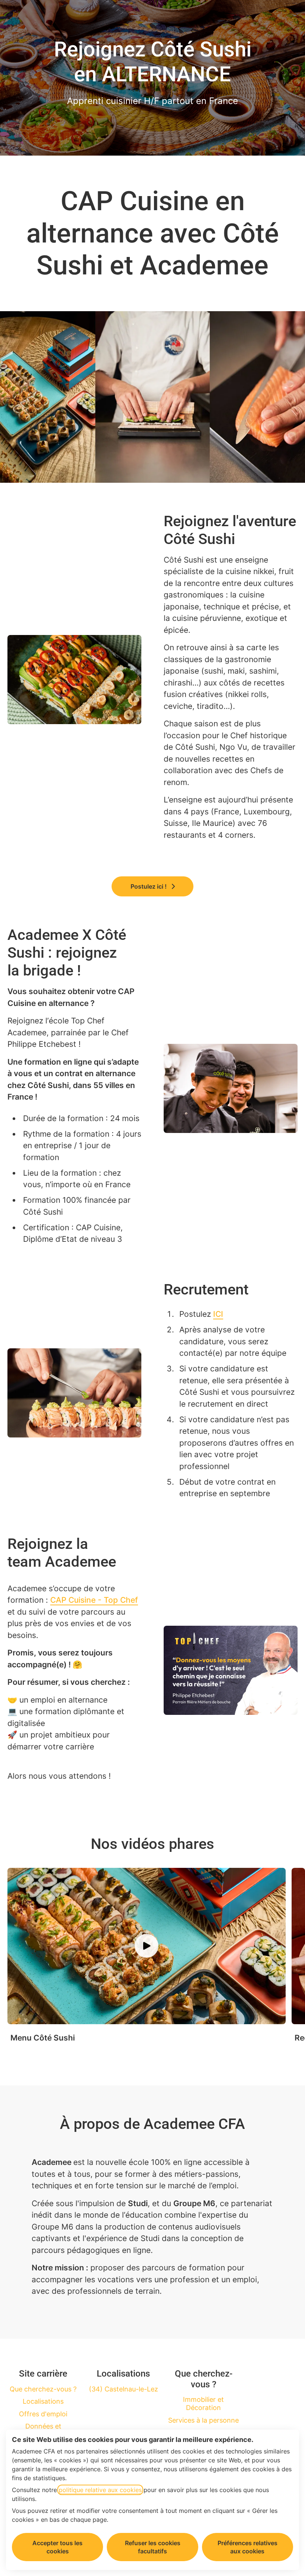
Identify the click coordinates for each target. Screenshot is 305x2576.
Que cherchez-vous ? (43, 2389)
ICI (218, 1314)
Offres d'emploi (43, 2414)
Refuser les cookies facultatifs (153, 2547)
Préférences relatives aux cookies (248, 2547)
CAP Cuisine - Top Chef (94, 1600)
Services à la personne (203, 2420)
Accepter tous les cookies (57, 2547)
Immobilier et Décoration (203, 2404)
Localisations (43, 2401)
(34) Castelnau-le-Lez (123, 2389)
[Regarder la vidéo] (147, 1946)
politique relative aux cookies (100, 2490)
